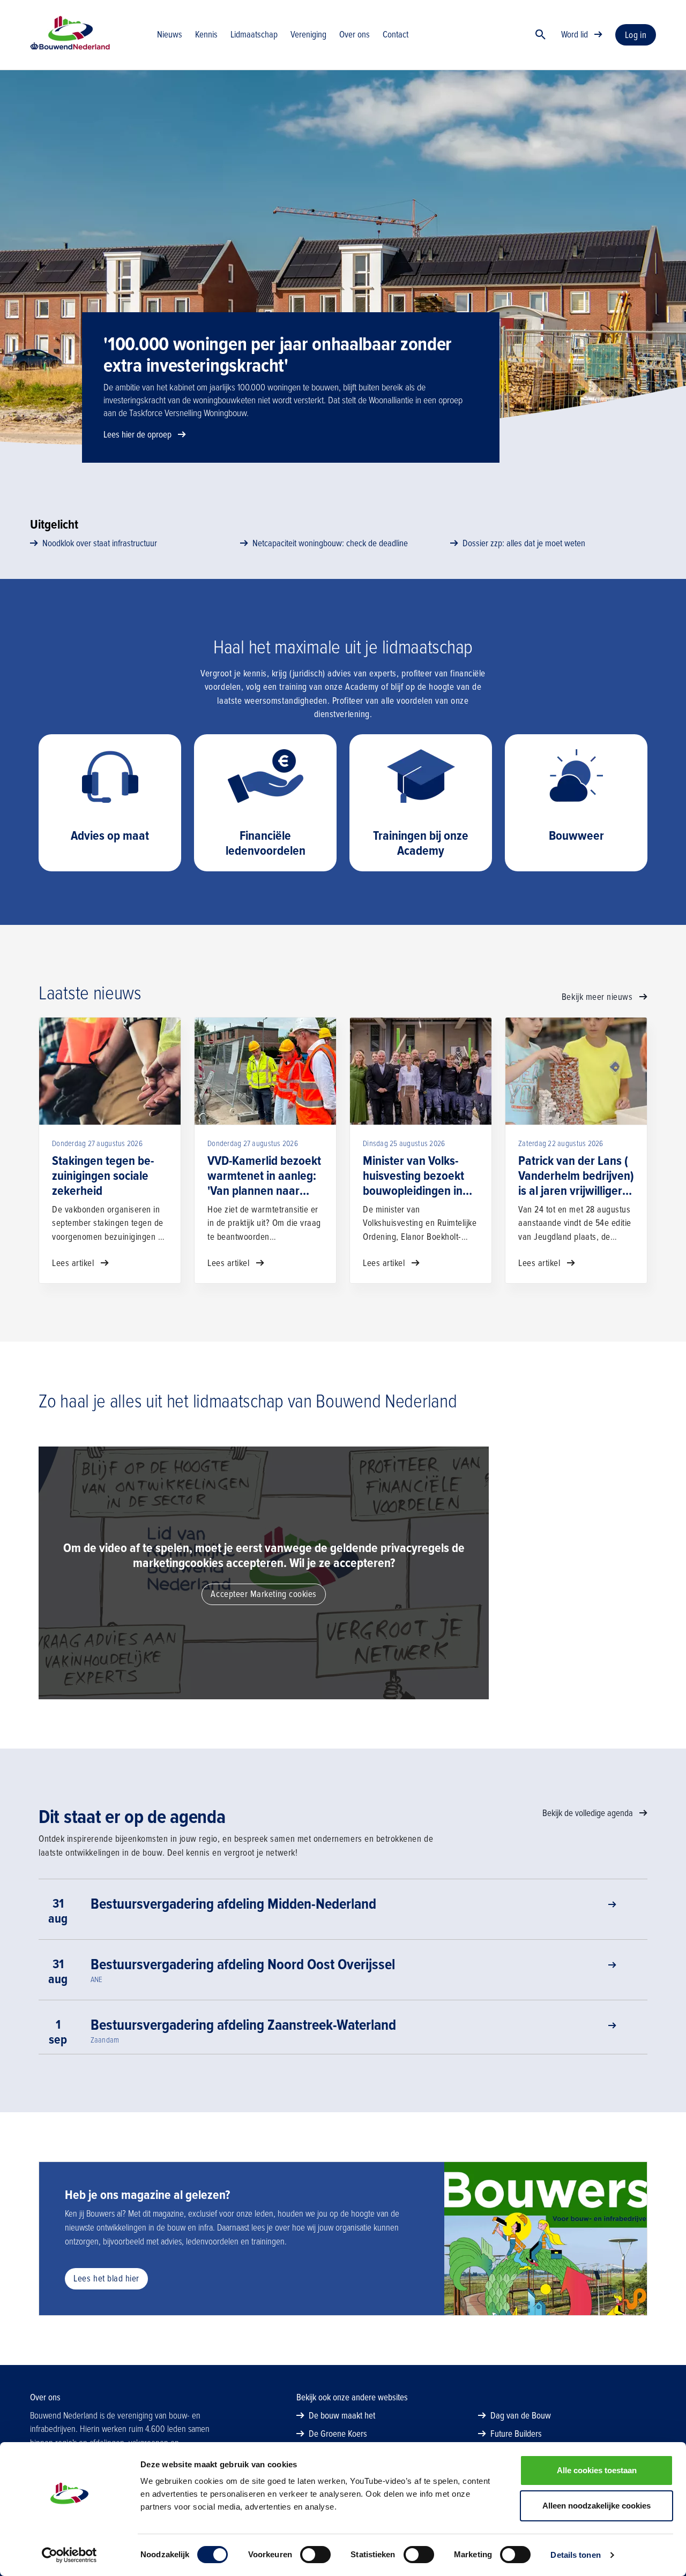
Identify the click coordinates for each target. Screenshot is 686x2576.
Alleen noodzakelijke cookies (596, 2506)
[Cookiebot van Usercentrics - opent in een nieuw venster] (69, 2555)
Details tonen (575, 2555)
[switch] (315, 2555)
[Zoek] (541, 35)
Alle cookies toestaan (597, 2470)
